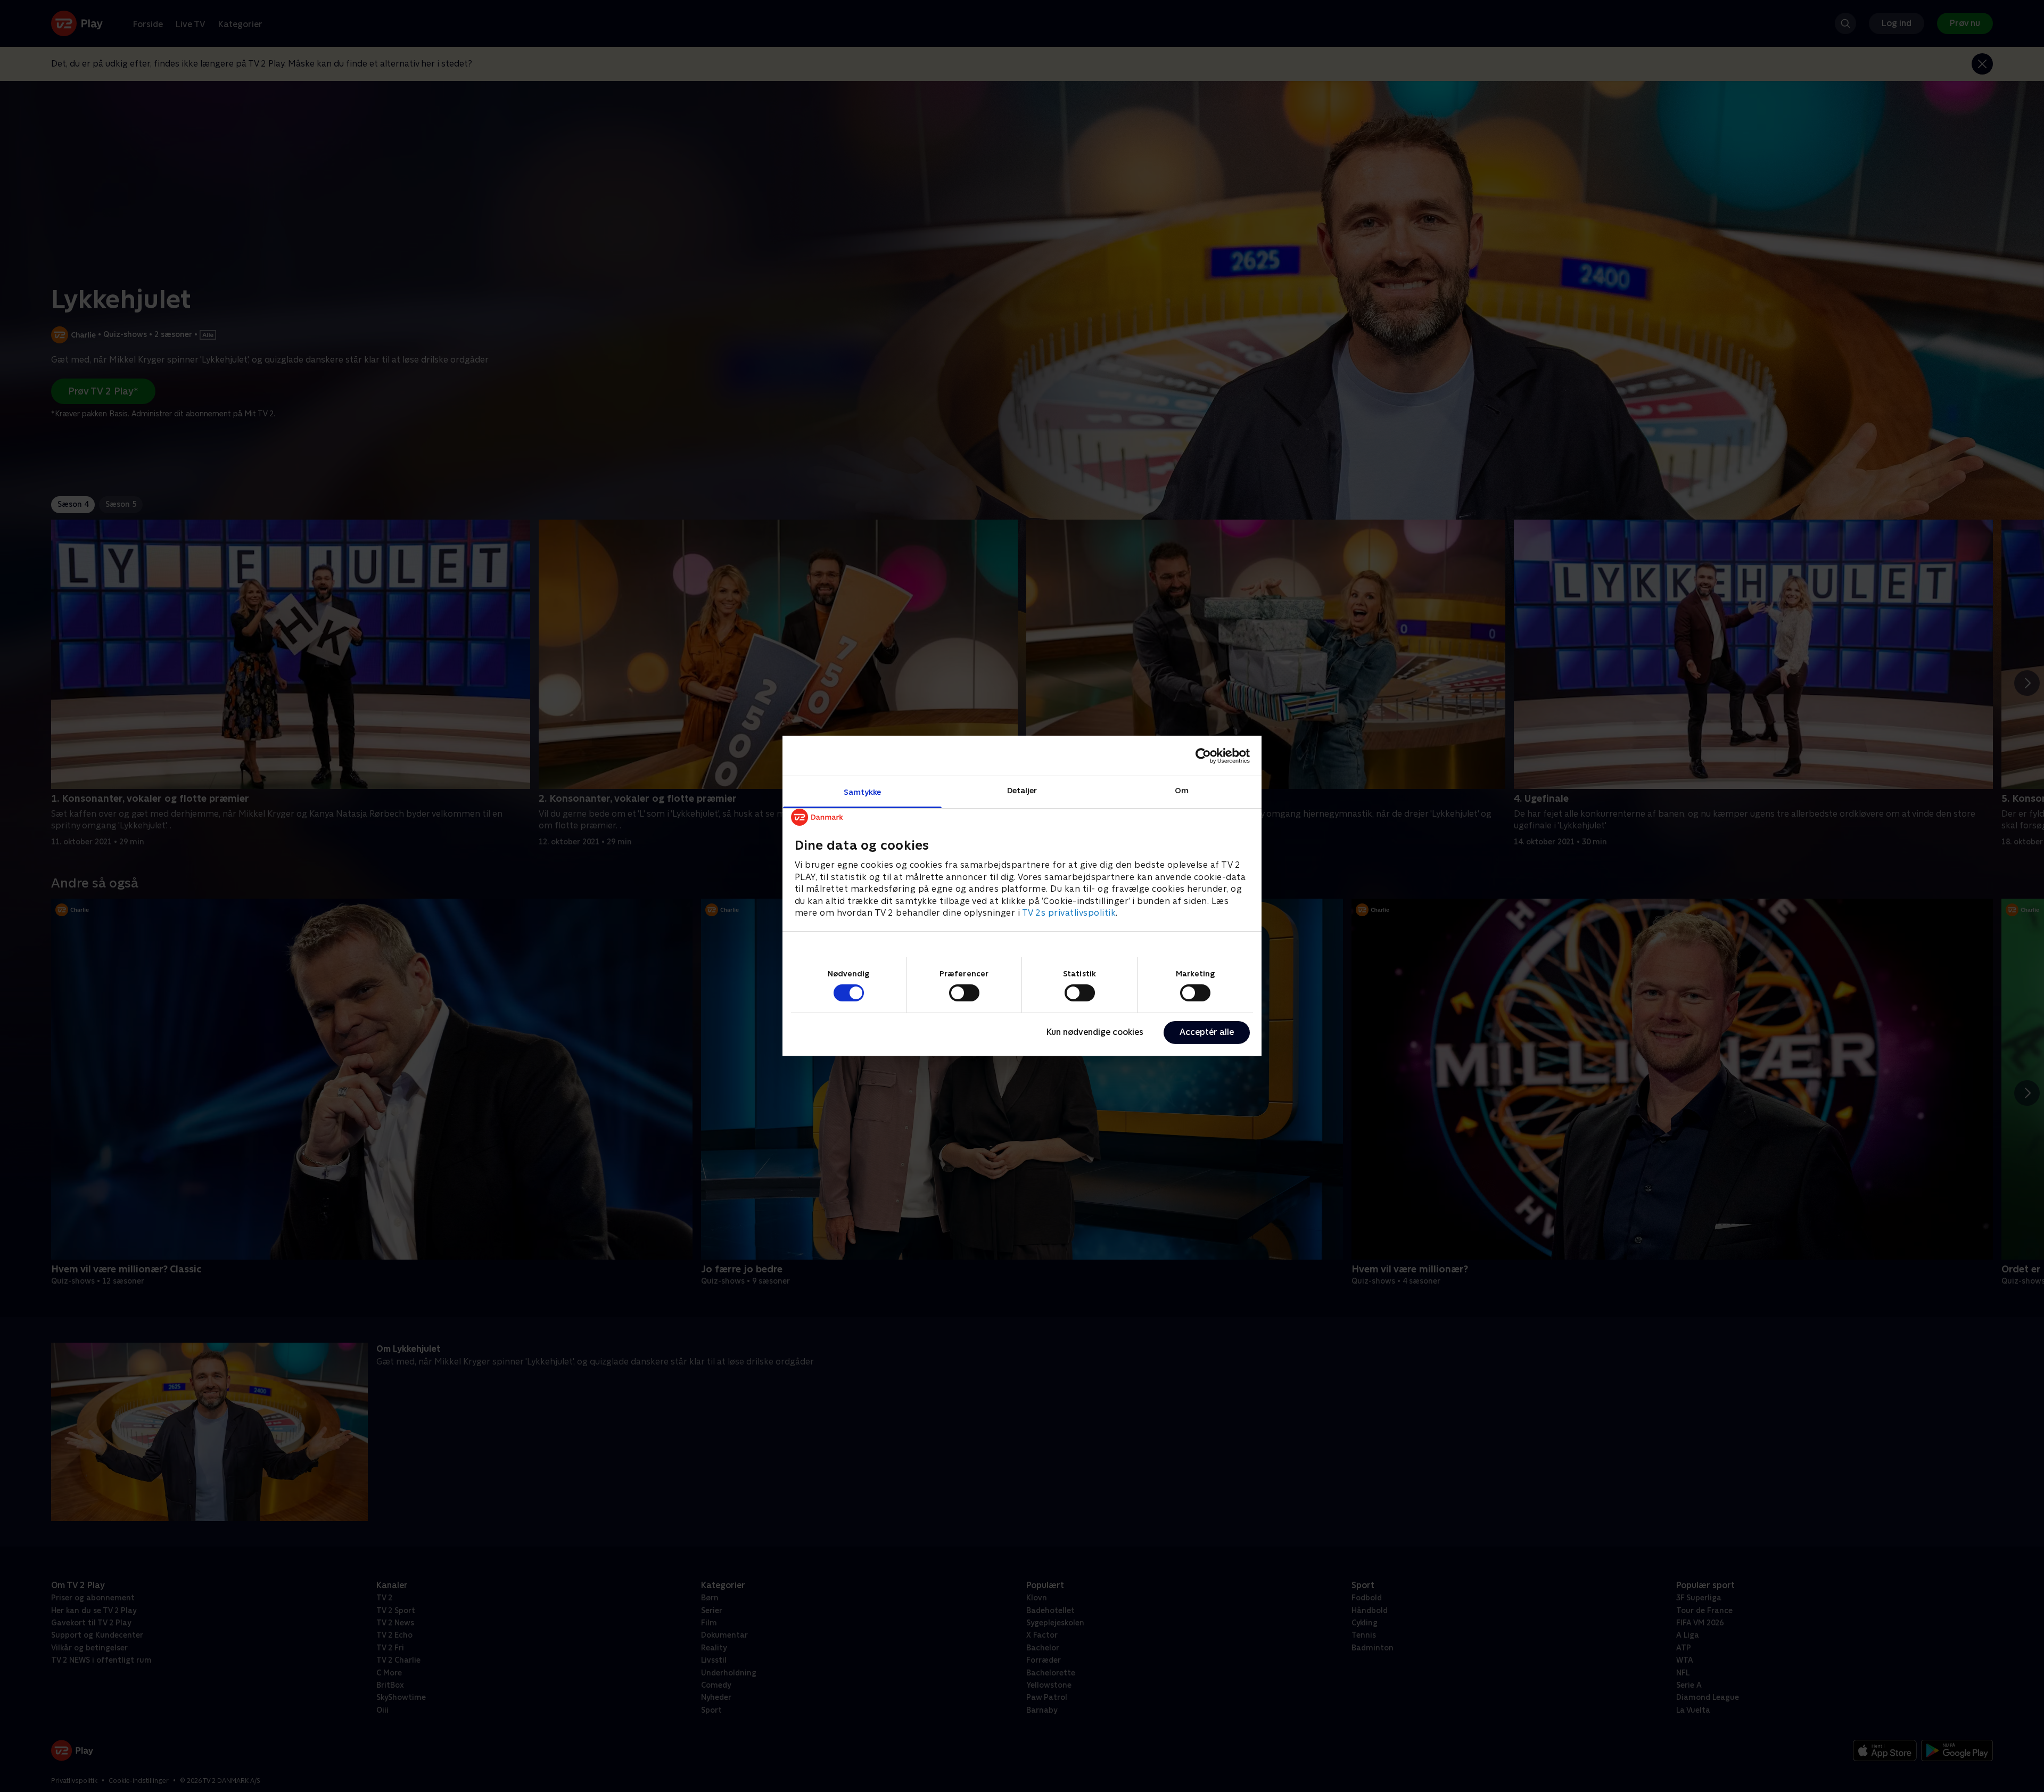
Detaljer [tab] (1022, 790)
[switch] (964, 993)
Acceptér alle (1207, 1032)
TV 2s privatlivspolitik (1069, 913)
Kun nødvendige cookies (1095, 1032)
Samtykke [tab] (863, 792)
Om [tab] (1182, 790)
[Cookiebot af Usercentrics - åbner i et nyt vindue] (1203, 755)
